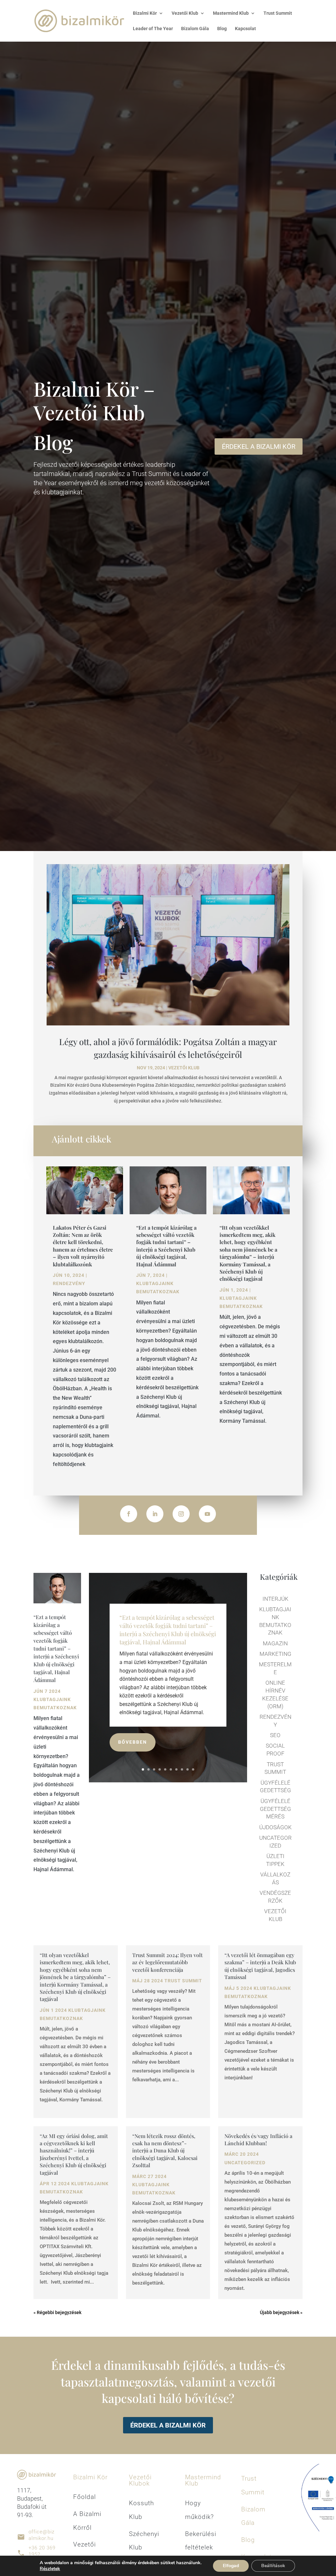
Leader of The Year (153, 29)
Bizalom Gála (195, 29)
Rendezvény (69, 1283)
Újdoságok (275, 1827)
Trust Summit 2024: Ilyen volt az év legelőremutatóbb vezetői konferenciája (168, 1962)
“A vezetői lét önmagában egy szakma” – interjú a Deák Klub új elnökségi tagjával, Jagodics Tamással (260, 1966)
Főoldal (84, 2497)
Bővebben (133, 1742)
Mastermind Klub (203, 2480)
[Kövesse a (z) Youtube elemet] (207, 1514)
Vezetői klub (184, 1068)
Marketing (275, 1654)
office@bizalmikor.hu (42, 2535)
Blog (222, 29)
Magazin (275, 1643)
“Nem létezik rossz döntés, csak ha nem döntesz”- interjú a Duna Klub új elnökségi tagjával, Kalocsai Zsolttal (165, 2151)
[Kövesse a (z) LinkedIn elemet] (155, 1514)
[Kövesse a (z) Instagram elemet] (181, 1514)
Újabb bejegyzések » (281, 2312)
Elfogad (231, 2566)
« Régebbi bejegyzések (57, 2312)
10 (193, 1769)
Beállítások (273, 2566)
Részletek (50, 2569)
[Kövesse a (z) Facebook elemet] (129, 1514)
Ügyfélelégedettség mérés (275, 1809)
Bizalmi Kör (145, 13)
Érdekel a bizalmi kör (168, 2425)
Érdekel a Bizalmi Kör (259, 446)
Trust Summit (278, 13)
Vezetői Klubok (140, 2480)
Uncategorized (245, 2163)
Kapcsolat (245, 29)
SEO (275, 1735)
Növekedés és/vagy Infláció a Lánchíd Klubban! (258, 2140)
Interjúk (275, 1599)
